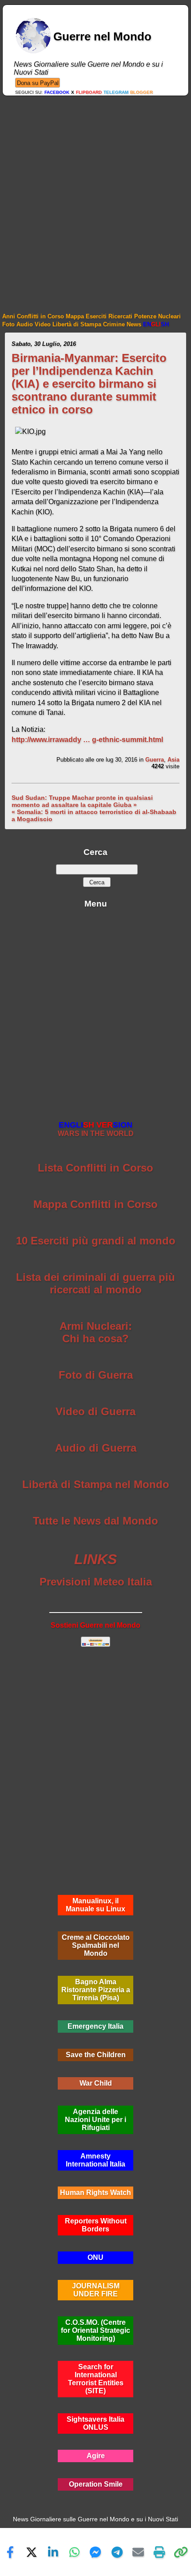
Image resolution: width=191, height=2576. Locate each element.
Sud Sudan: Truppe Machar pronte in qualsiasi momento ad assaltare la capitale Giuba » (82, 801)
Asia (173, 760)
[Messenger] (95, 2552)
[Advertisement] (95, 196)
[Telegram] (117, 2552)
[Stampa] (159, 2552)
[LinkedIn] (53, 2552)
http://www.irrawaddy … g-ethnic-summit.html (87, 740)
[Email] (138, 2552)
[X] (32, 2552)
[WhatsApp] (74, 2552)
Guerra (155, 760)
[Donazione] (38, 82)
